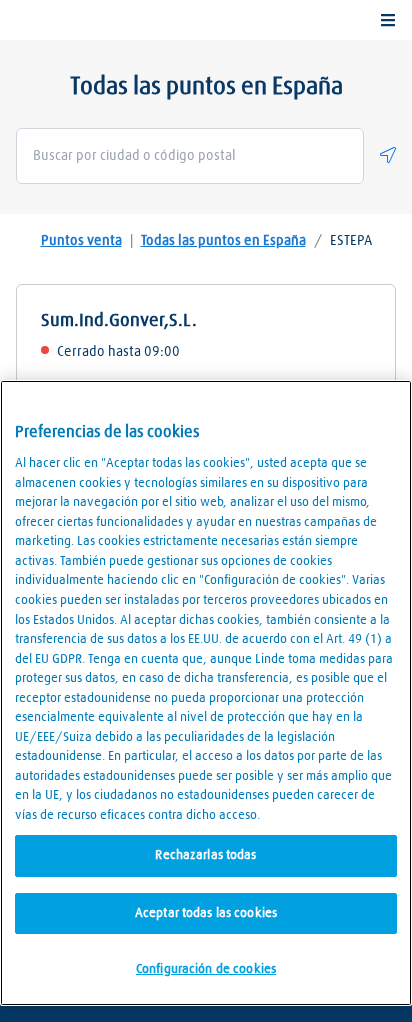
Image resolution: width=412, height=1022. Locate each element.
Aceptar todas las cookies (206, 913)
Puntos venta (81, 241)
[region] (206, 693)
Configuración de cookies (206, 969)
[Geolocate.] (388, 155)
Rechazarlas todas (205, 855)
